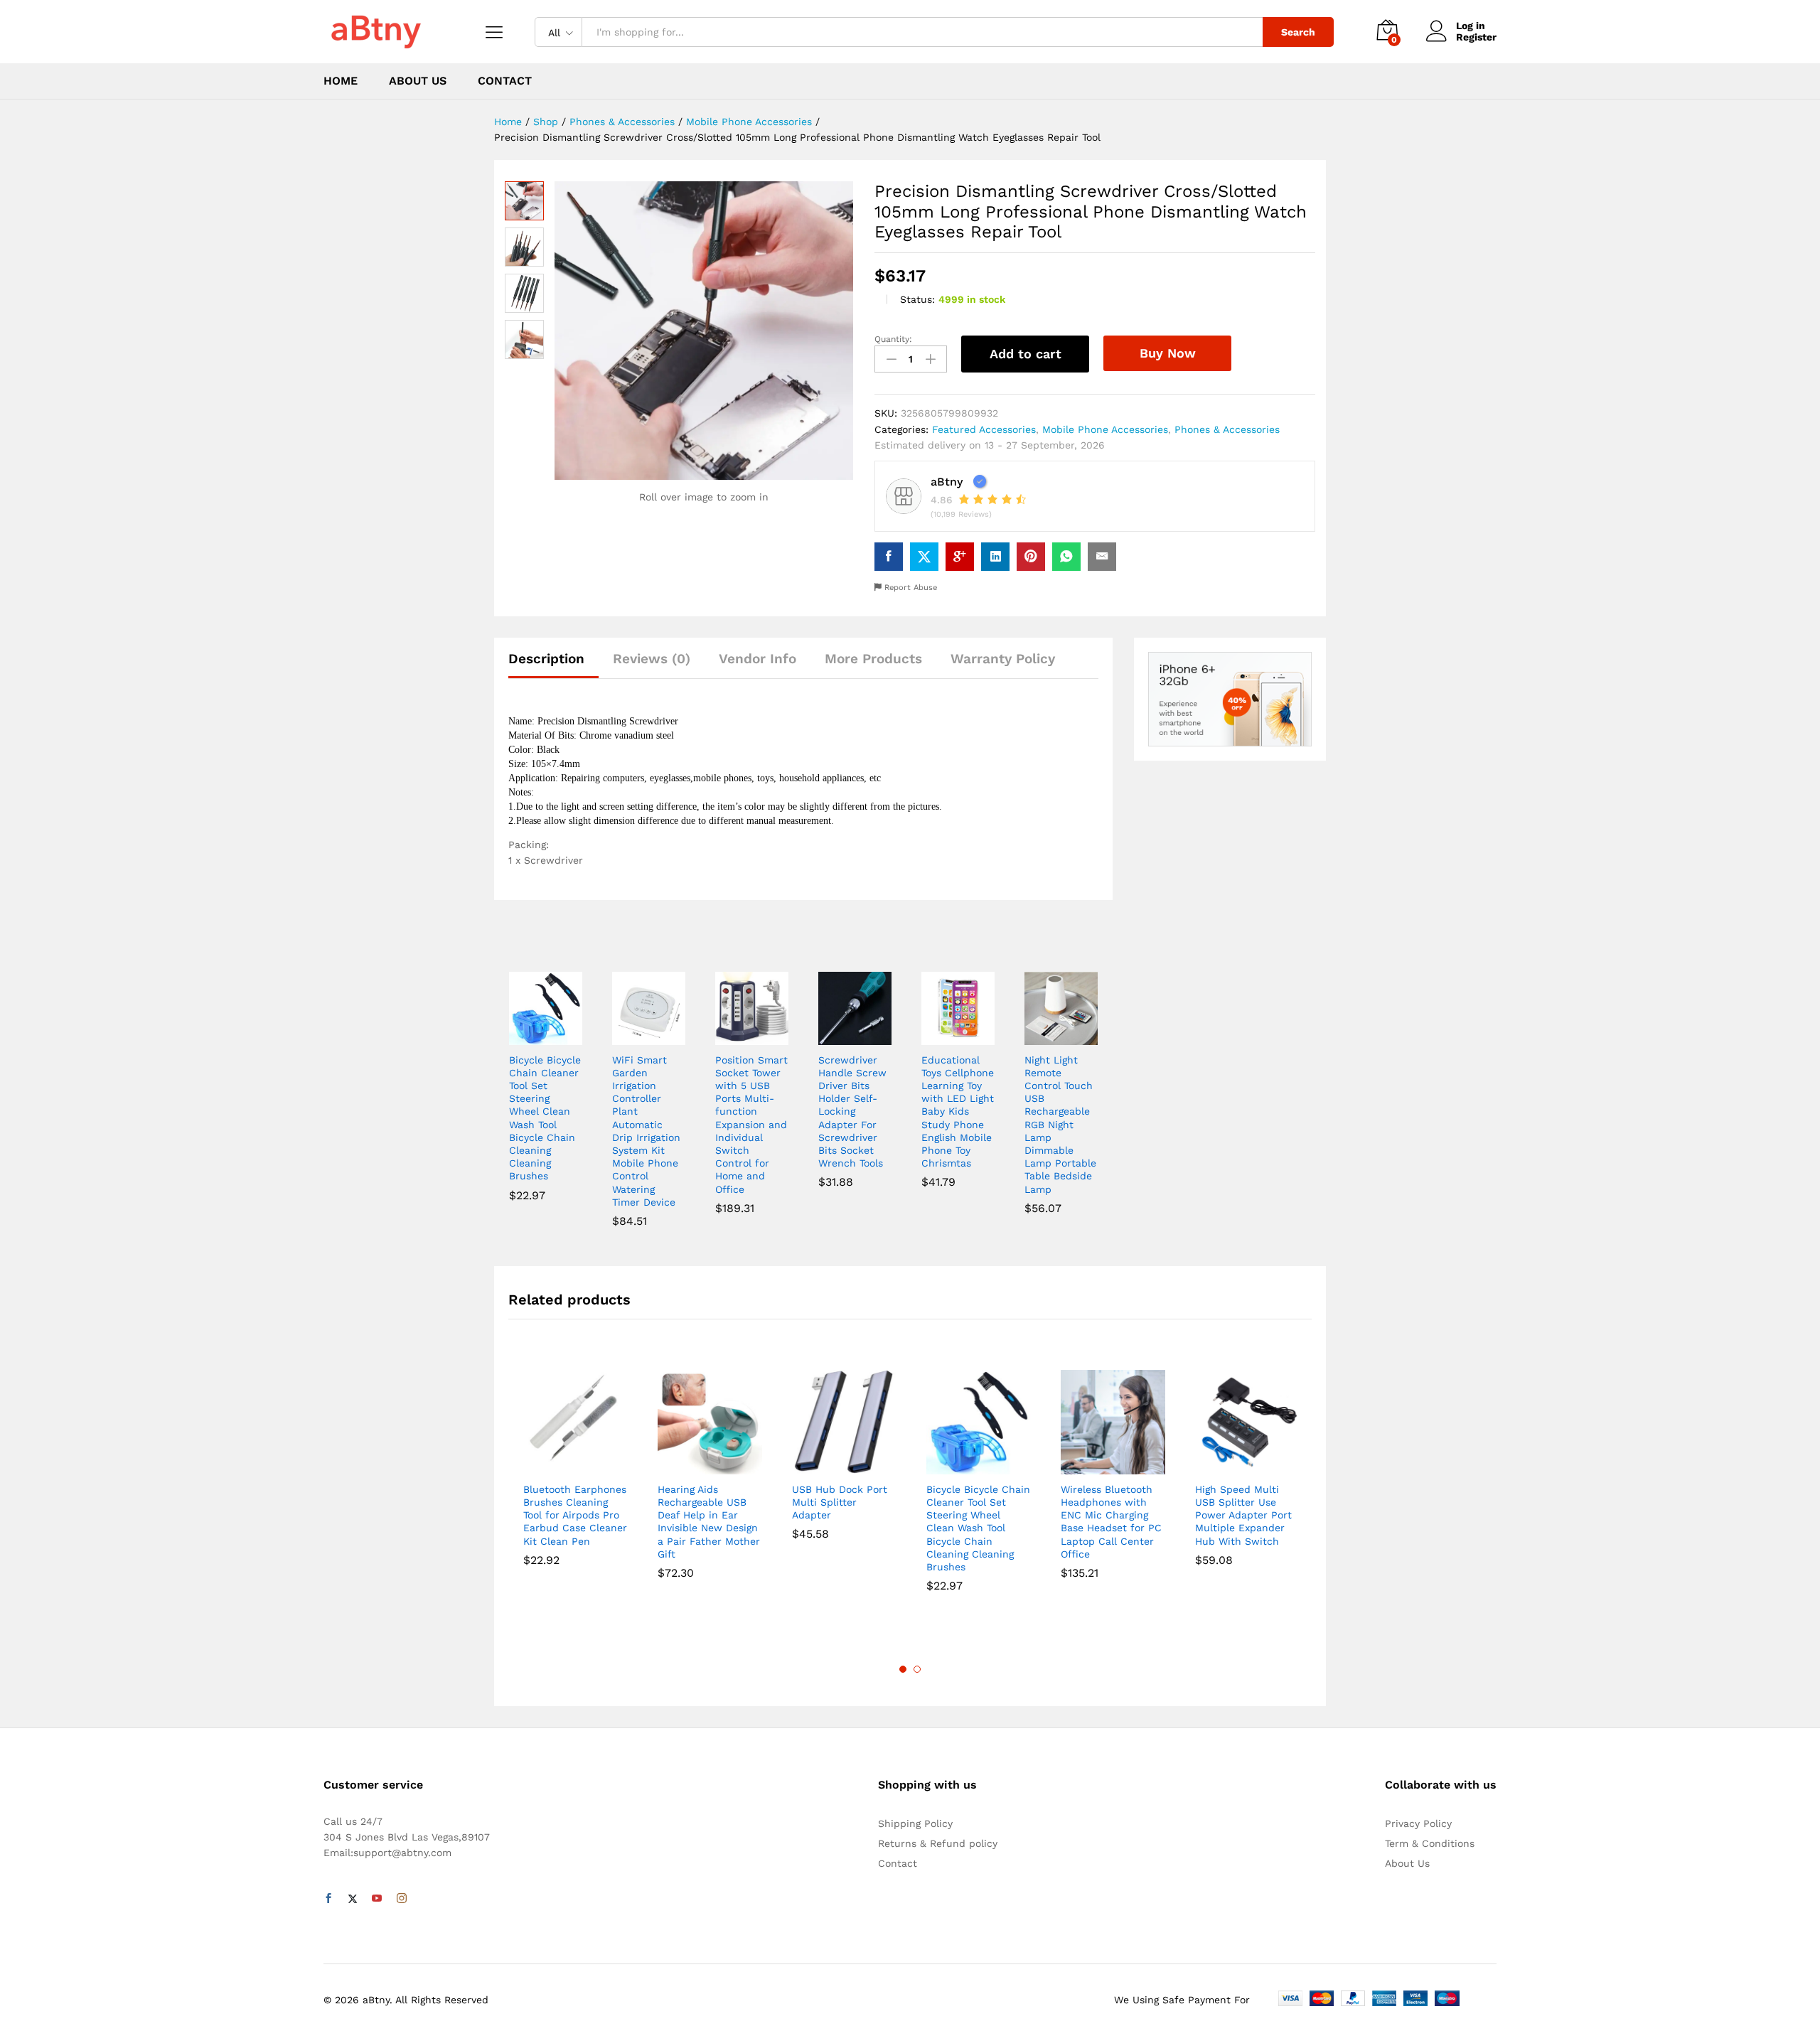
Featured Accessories (984, 429)
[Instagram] (402, 1899)
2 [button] (917, 1669)
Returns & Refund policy (938, 1843)
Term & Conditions (1430, 1843)
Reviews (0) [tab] (652, 659)
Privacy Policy (1418, 1823)
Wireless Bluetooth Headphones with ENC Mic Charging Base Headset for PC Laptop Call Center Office (1111, 1522)
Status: (917, 299)
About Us (418, 81)
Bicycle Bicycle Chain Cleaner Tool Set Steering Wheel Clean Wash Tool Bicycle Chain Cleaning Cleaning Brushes (545, 1118)
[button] (529, 1036)
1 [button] (903, 1669)
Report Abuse (909, 588)
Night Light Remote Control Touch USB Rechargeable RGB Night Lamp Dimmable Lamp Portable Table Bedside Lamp (1060, 1125)
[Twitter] (353, 1899)
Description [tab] (546, 659)
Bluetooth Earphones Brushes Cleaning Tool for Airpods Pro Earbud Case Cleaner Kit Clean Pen (575, 1515)
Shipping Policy (915, 1823)
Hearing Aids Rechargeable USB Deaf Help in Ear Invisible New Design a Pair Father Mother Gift (709, 1522)
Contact (505, 81)
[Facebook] (328, 1899)
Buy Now (1168, 353)
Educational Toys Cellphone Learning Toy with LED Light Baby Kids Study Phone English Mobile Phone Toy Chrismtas (958, 1112)
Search (1298, 32)
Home (341, 81)
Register (1476, 37)
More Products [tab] (873, 659)
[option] (576, 1471)
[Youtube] (377, 1899)
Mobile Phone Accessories (1105, 429)
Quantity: (893, 339)
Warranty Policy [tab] (1003, 659)
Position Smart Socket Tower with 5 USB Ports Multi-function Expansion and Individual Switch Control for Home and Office (751, 1125)
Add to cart (1026, 354)
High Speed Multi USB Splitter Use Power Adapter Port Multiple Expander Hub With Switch (1243, 1515)
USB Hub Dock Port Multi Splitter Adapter (840, 1502)
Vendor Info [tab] (758, 659)
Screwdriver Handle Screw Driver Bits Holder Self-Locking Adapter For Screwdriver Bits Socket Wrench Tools (852, 1112)
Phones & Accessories (1227, 429)
